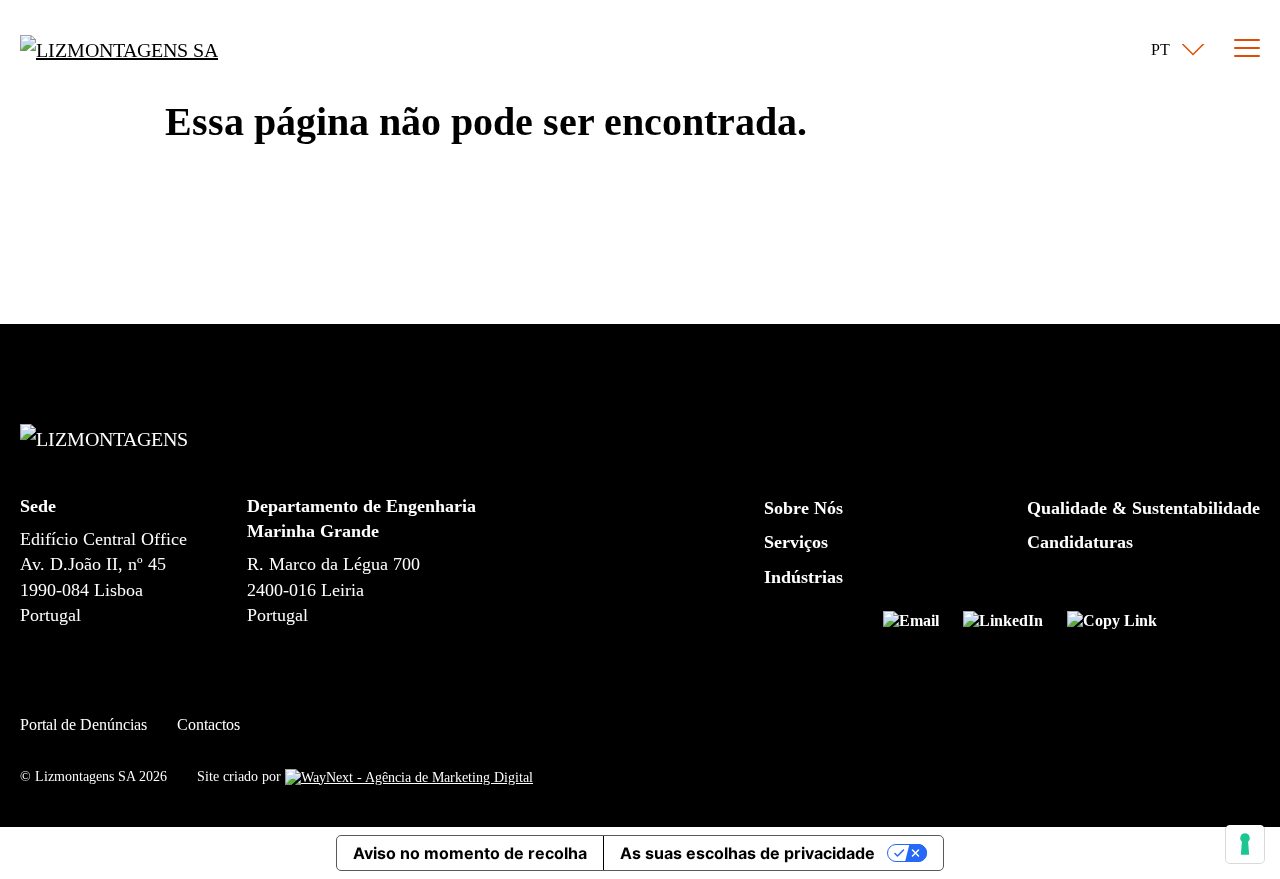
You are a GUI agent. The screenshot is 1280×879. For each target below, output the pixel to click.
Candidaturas (1080, 542)
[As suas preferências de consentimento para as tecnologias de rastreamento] (1245, 844)
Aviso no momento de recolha (470, 853)
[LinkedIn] (1011, 624)
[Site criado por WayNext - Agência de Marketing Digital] (409, 776)
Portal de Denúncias (83, 724)
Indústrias (803, 577)
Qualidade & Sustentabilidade (1143, 508)
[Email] (919, 624)
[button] (1173, 50)
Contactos (208, 724)
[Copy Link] (1112, 624)
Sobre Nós (803, 508)
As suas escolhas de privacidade (747, 853)
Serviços (796, 542)
